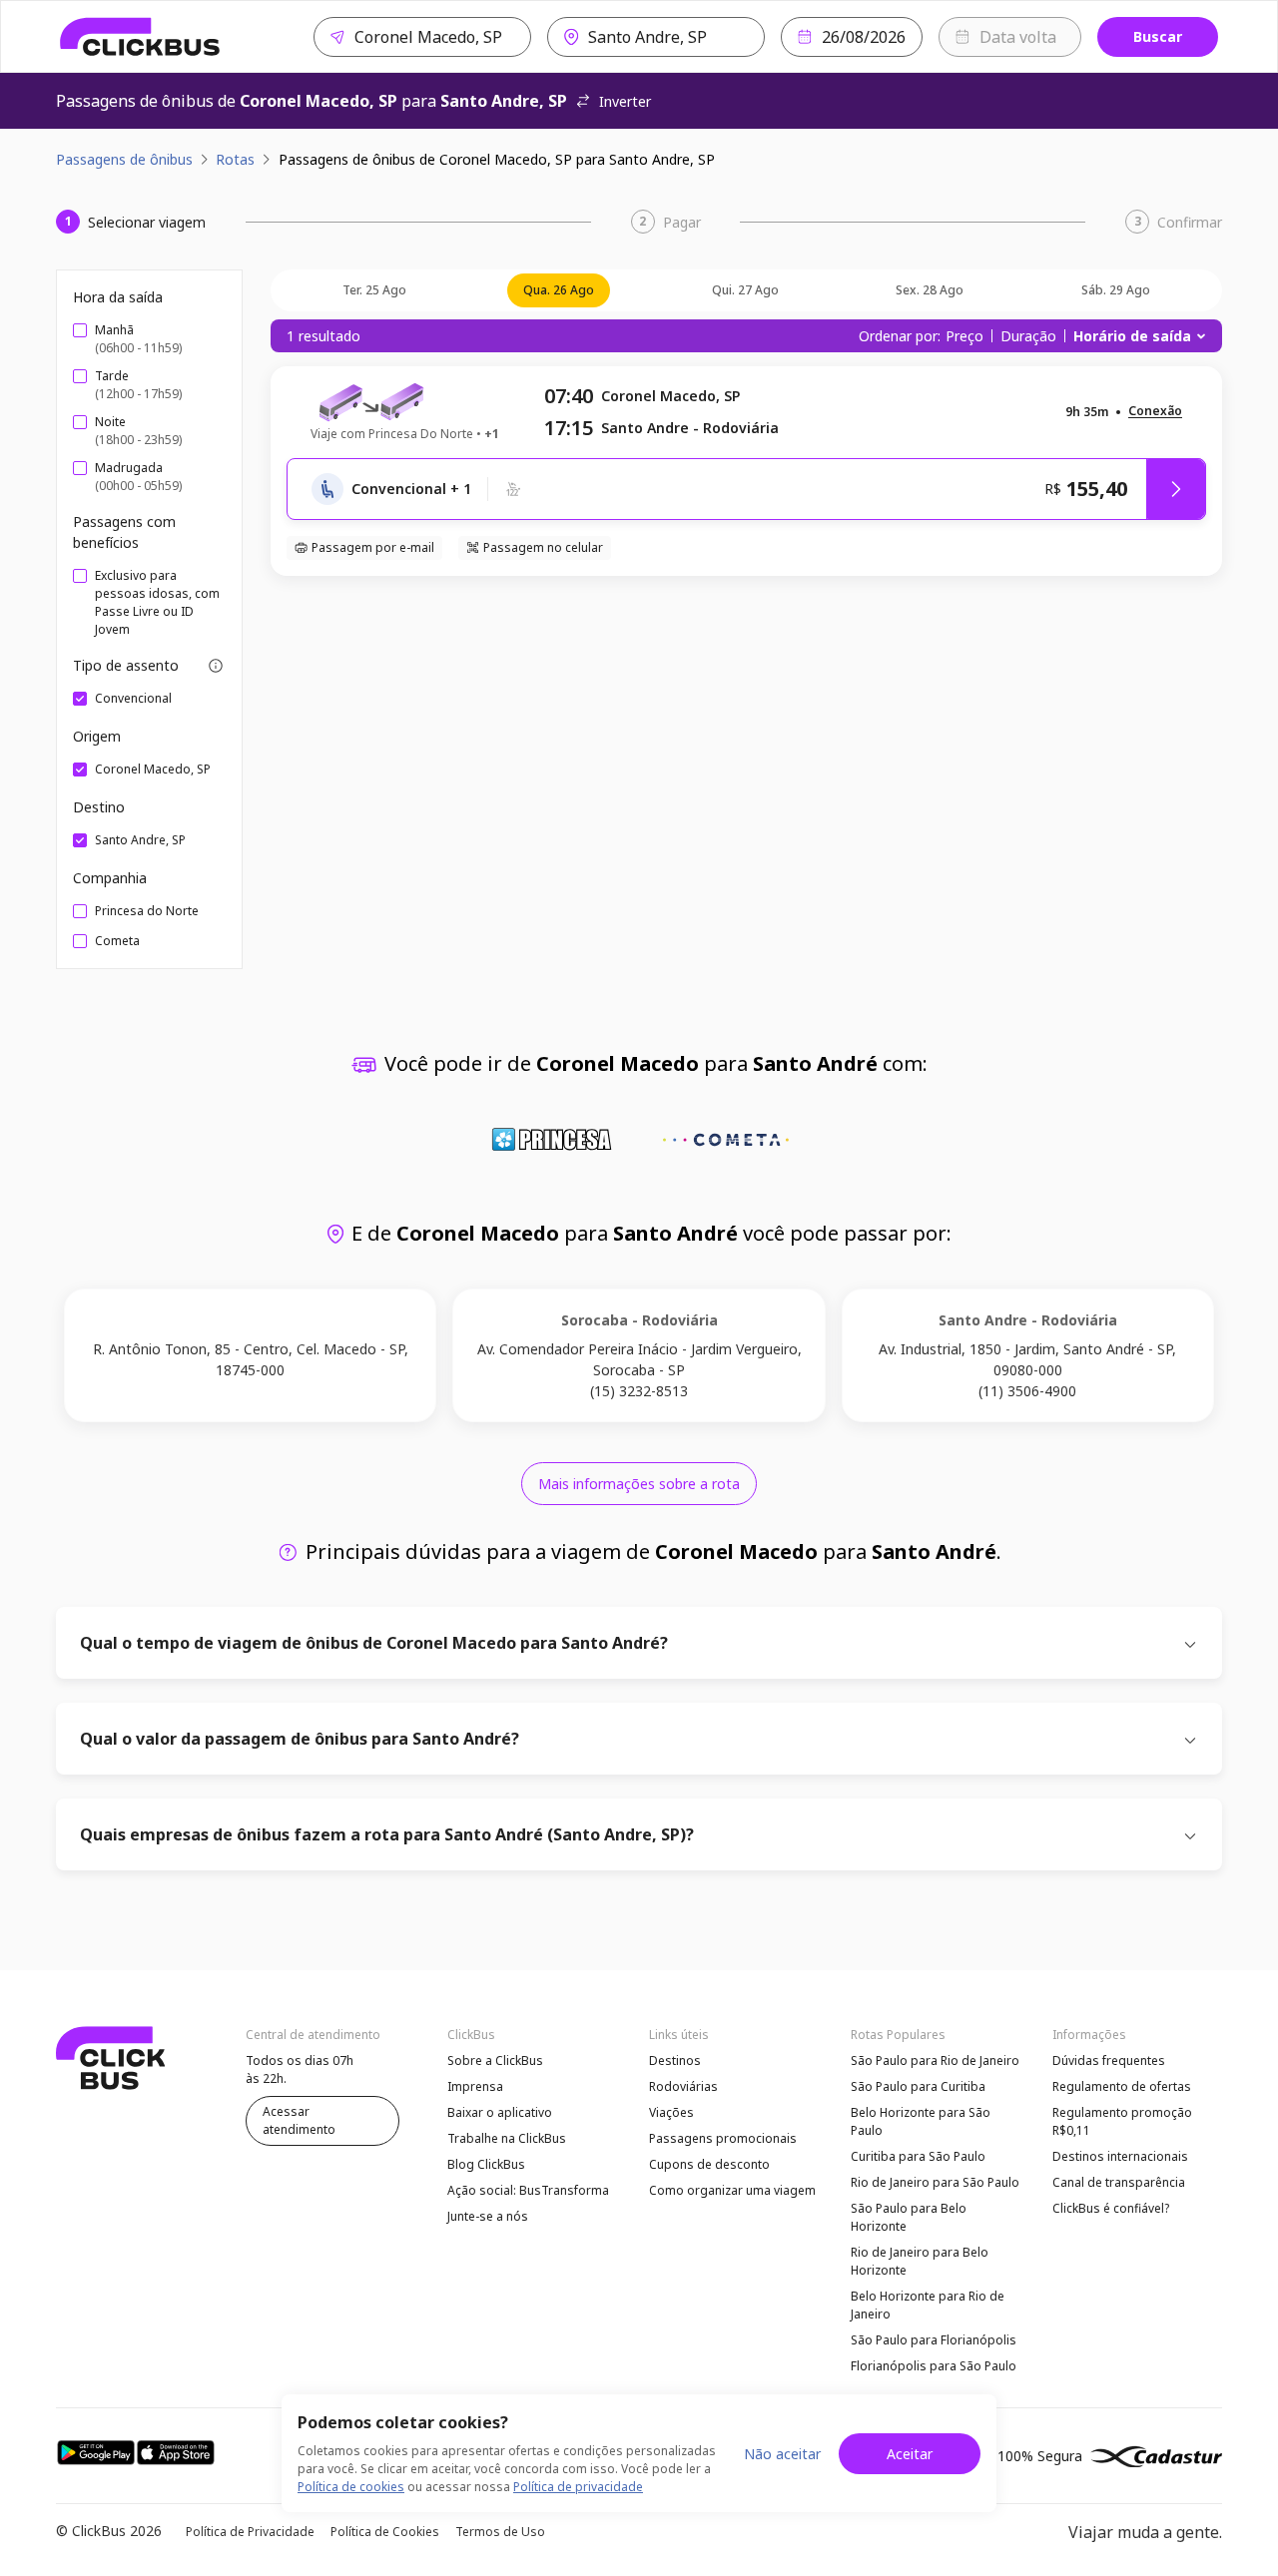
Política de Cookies (385, 2532)
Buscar (1158, 36)
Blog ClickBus (486, 2164)
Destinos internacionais (1120, 2156)
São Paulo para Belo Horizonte (909, 2217)
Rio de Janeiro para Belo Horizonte (920, 2261)
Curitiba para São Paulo (918, 2156)
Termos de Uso (500, 2532)
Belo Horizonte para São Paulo (921, 2121)
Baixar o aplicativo (500, 2112)
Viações (671, 2112)
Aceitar (910, 2454)
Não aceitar (782, 2454)
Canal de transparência (1119, 2182)
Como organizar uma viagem (732, 2190)
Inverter (625, 101)
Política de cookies (351, 2487)
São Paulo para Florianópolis (934, 2340)
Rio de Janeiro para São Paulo (935, 2182)
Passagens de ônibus (124, 159)
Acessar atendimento (299, 2120)
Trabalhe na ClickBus (507, 2138)
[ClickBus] (140, 37)
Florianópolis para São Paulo (934, 2366)
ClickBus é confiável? (1111, 2208)
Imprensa (475, 2086)
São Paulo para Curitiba (918, 2086)
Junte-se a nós (488, 2216)
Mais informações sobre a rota (639, 1484)
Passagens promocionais (723, 2138)
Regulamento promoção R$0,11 (1122, 2121)
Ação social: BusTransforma (528, 2190)
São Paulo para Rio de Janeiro (935, 2061)
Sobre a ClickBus (495, 2061)
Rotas (235, 159)
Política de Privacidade (250, 2532)
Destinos (675, 2061)
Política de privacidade (578, 2487)
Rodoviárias (683, 2086)
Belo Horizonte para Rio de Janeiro (928, 2305)
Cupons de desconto (709, 2164)
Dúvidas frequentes (1109, 2061)
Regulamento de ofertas (1122, 2086)
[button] (1155, 412)
